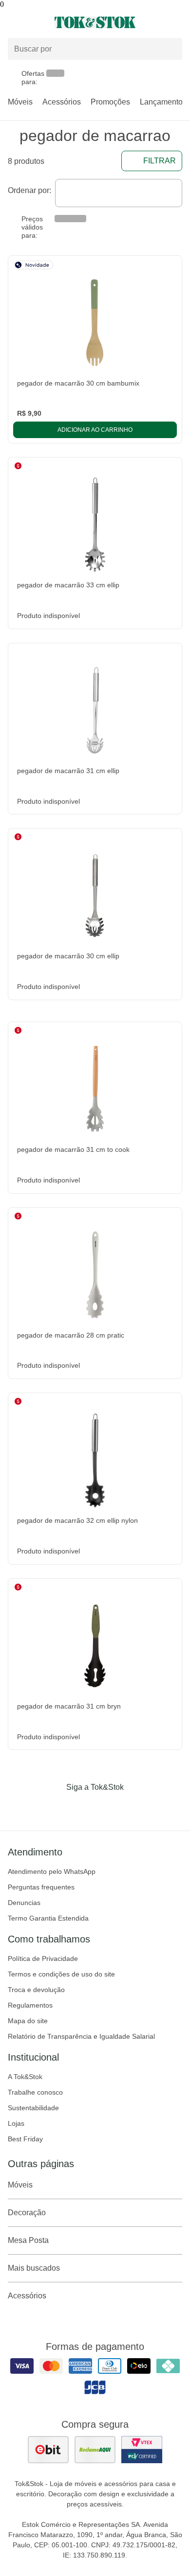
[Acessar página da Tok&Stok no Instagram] (81, 1807)
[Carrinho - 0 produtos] (176, 22)
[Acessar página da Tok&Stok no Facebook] (54, 1807)
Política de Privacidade (43, 1958)
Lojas (16, 2123)
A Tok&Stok (25, 2077)
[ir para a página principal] (95, 22)
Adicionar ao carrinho (95, 430)
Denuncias (24, 1903)
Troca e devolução (36, 1990)
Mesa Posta (28, 2240)
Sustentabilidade (33, 2108)
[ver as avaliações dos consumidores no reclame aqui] (95, 2450)
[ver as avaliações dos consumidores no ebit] (48, 2450)
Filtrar (160, 161)
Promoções (110, 102)
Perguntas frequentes (41, 1887)
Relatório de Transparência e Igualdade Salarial (81, 2036)
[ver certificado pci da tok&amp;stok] (142, 2450)
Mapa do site (28, 2021)
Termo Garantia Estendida (48, 1918)
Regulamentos (30, 2005)
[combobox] (119, 193)
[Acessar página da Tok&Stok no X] (136, 1807)
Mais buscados (34, 2268)
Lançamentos (163, 102)
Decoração (27, 2213)
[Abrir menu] (32, 22)
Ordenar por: (29, 190)
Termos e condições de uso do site (61, 1974)
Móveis (20, 102)
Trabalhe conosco (35, 2092)
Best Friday (25, 2139)
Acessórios (62, 102)
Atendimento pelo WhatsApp (52, 1871)
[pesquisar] (171, 49)
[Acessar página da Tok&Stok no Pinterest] (109, 1807)
